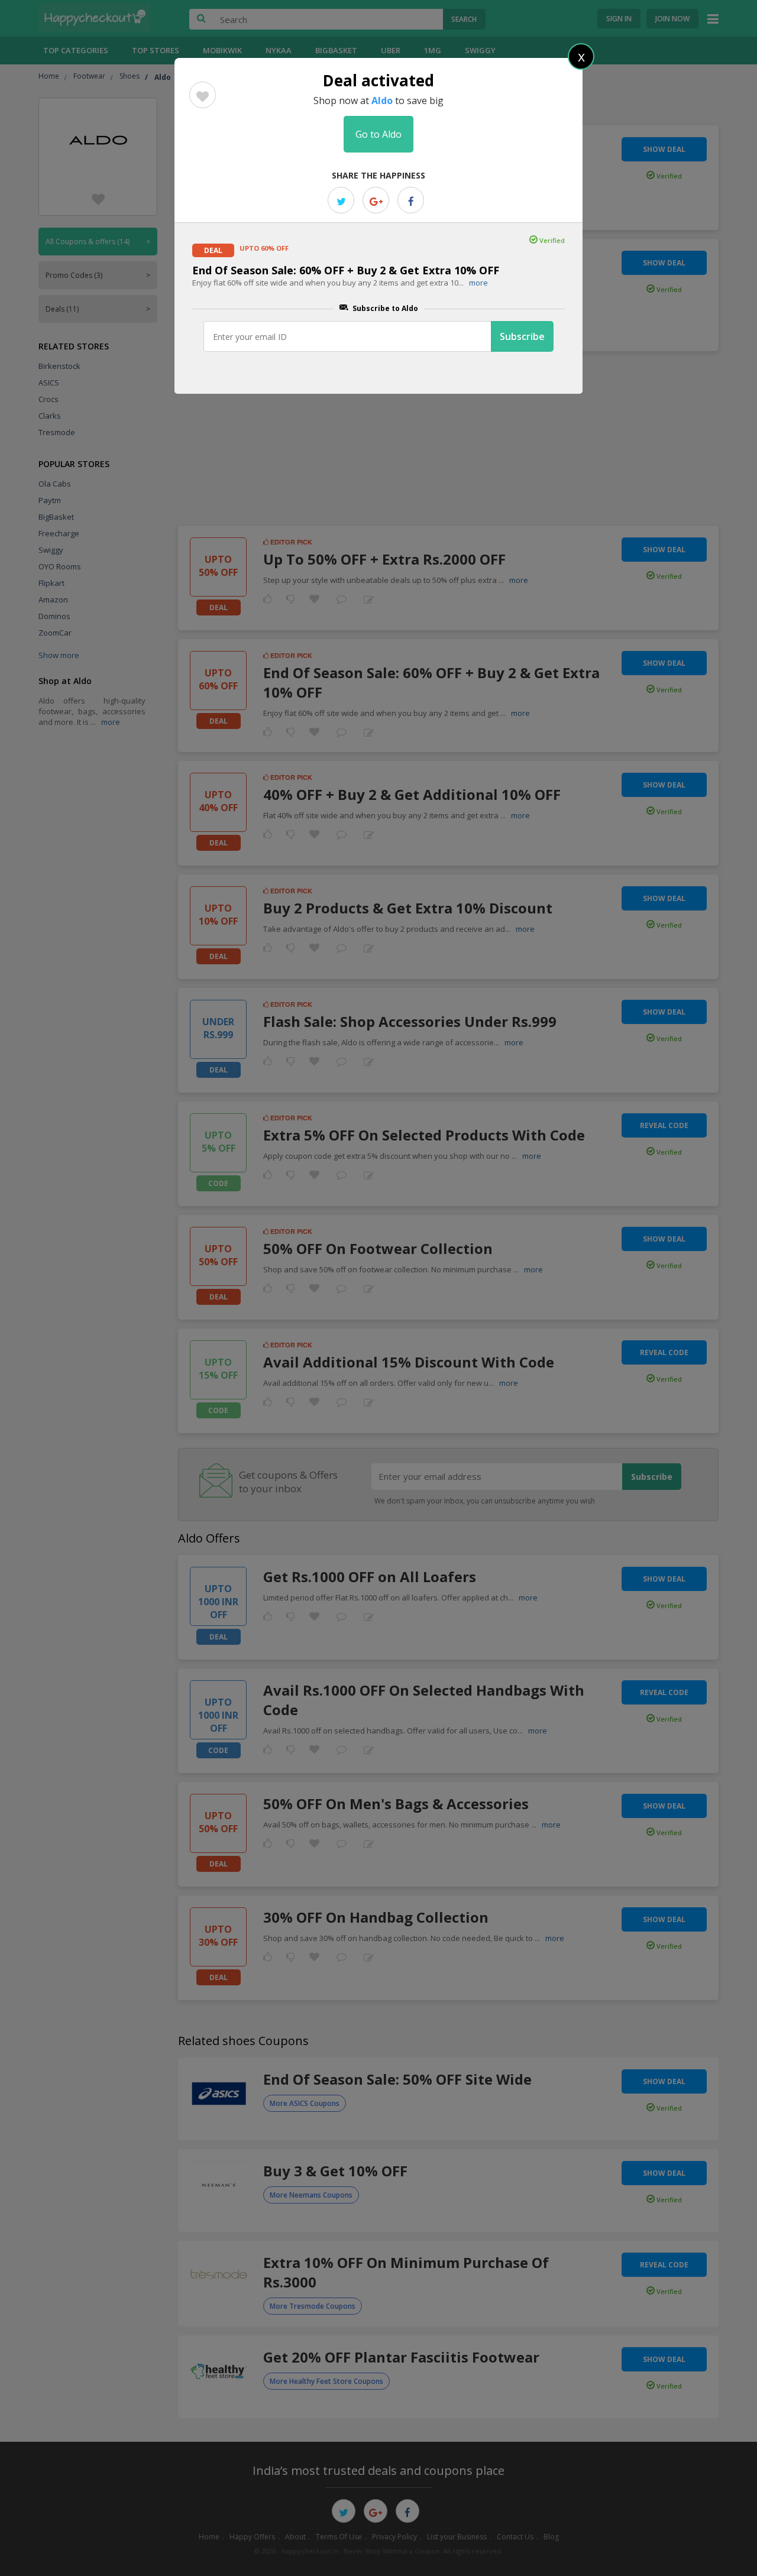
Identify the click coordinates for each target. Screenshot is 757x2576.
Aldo (382, 101)
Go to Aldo (378, 134)
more (478, 283)
